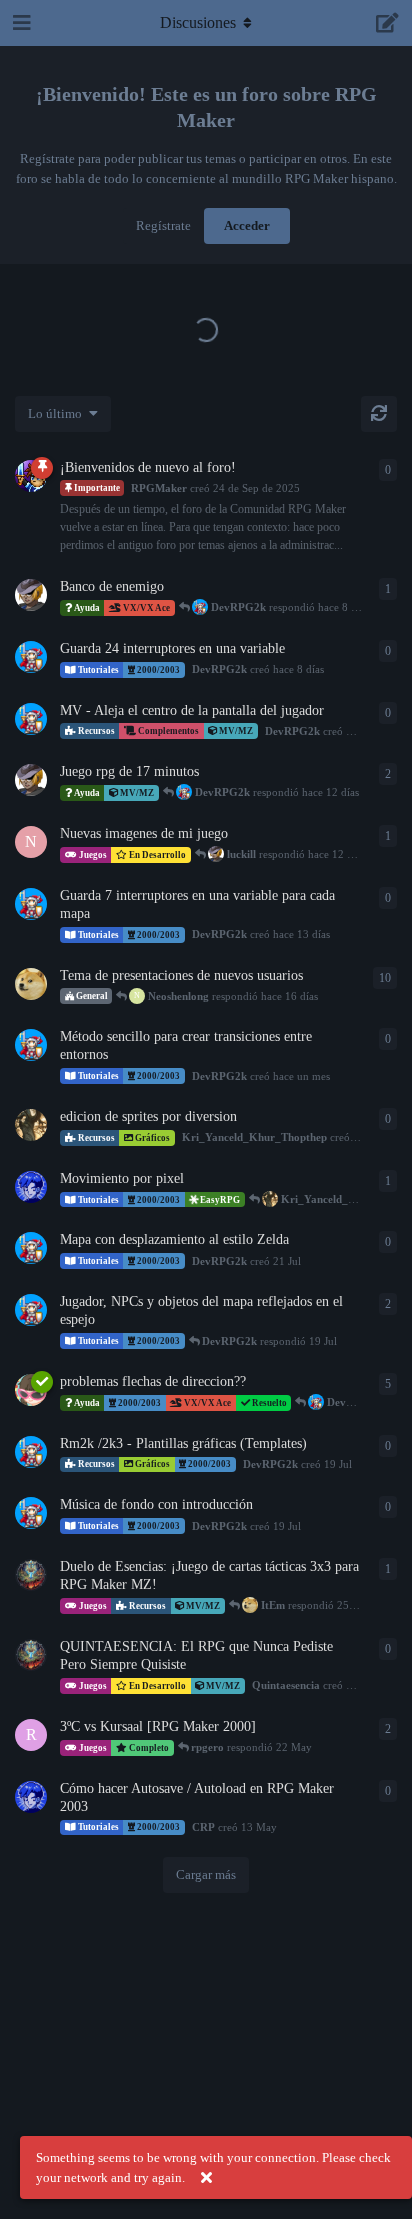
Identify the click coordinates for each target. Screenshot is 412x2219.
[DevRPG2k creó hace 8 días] (31, 657)
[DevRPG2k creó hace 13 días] (31, 904)
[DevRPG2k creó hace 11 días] (31, 719)
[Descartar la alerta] (206, 2178)
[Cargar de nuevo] (379, 414)
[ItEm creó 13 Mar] (31, 984)
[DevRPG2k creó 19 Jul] (31, 1310)
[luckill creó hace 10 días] (31, 595)
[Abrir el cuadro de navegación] (20, 23)
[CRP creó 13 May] (31, 1797)
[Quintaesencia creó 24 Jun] (31, 1575)
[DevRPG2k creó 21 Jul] (31, 1248)
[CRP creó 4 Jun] (31, 1187)
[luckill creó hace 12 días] (31, 780)
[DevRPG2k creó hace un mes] (31, 1045)
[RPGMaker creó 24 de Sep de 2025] (31, 476)
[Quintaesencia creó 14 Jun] (31, 1655)
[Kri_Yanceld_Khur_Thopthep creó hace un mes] (31, 1125)
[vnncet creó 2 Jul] (31, 1390)
